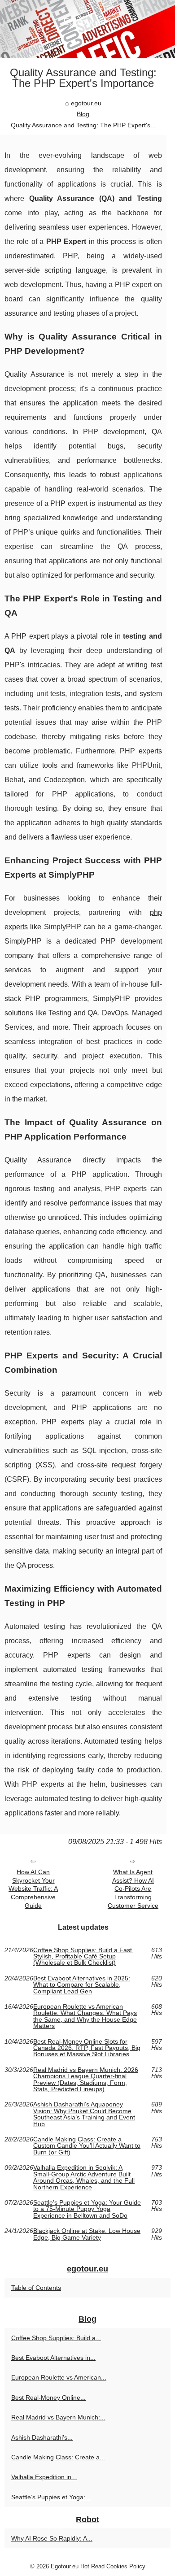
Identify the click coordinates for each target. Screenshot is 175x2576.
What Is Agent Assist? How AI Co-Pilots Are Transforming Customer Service (133, 1889)
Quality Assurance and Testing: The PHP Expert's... (83, 125)
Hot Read (92, 2566)
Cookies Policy (126, 2566)
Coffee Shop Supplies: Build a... (56, 2338)
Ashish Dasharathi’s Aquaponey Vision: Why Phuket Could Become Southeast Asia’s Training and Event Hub (84, 2114)
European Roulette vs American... (59, 2377)
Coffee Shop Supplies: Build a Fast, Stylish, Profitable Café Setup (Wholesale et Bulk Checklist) (83, 1956)
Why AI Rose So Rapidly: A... (52, 2538)
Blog (83, 114)
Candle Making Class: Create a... (58, 2457)
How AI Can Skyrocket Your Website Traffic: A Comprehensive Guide (33, 1889)
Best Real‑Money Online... (48, 2398)
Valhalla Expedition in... (44, 2477)
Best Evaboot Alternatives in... (53, 2358)
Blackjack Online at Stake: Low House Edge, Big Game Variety (87, 2234)
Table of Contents (36, 2288)
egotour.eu (86, 103)
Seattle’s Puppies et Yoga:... (51, 2497)
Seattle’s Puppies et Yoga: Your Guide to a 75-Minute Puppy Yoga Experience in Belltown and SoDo (87, 2209)
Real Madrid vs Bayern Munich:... (58, 2417)
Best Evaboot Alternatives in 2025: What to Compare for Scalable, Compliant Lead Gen (82, 1985)
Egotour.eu (65, 2566)
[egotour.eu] (87, 29)
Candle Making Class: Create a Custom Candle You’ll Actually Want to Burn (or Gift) (87, 2146)
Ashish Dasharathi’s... (42, 2437)
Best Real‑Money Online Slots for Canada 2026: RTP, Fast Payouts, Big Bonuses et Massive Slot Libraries (87, 2048)
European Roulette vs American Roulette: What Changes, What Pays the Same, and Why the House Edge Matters (85, 2016)
